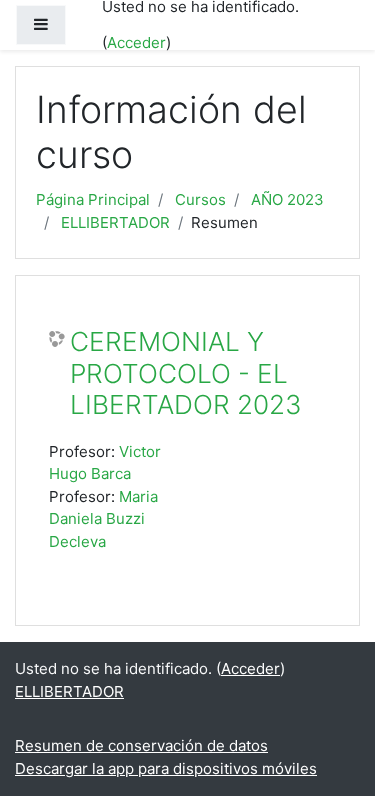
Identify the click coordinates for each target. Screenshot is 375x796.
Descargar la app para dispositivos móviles (166, 768)
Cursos (200, 199)
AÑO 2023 (287, 199)
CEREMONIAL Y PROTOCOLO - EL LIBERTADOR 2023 (186, 373)
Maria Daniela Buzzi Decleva (103, 519)
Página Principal (93, 199)
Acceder (136, 42)
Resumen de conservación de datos (141, 745)
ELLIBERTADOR (115, 222)
